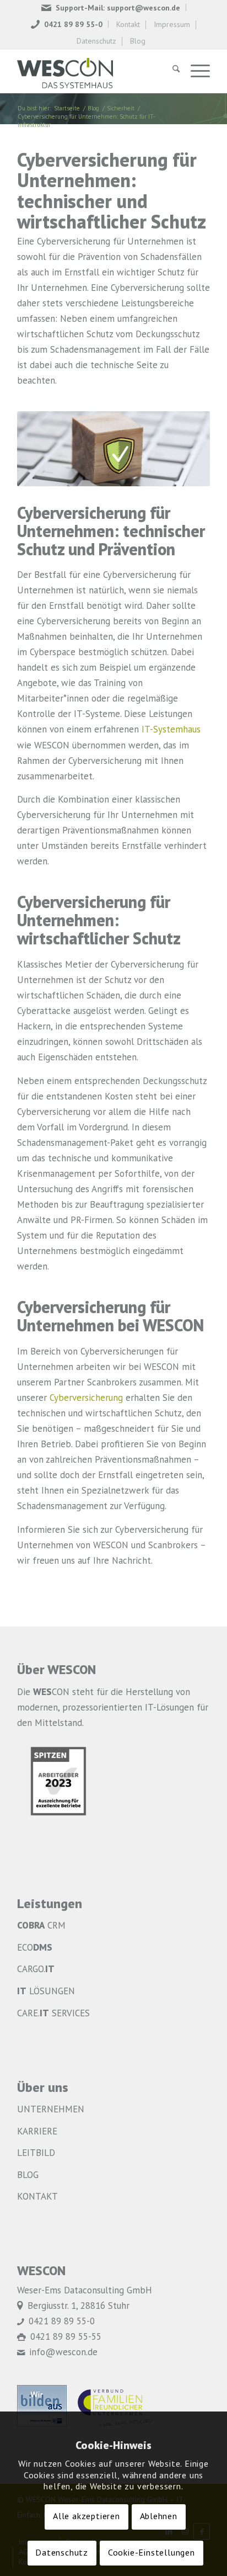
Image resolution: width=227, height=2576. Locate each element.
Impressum (172, 25)
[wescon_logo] (94, 71)
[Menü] (195, 71)
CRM (41, 1926)
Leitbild (36, 2153)
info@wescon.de (63, 2353)
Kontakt (128, 25)
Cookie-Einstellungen (152, 2553)
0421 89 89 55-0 (73, 25)
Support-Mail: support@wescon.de (118, 8)
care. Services (53, 2014)
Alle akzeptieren (87, 2517)
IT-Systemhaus (171, 730)
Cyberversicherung (86, 1398)
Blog (138, 41)
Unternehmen (51, 2110)
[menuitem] (111, 7)
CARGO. (36, 1970)
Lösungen (46, 1992)
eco (35, 1948)
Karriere (37, 2132)
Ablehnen (159, 2517)
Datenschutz (96, 41)
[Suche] (171, 71)
